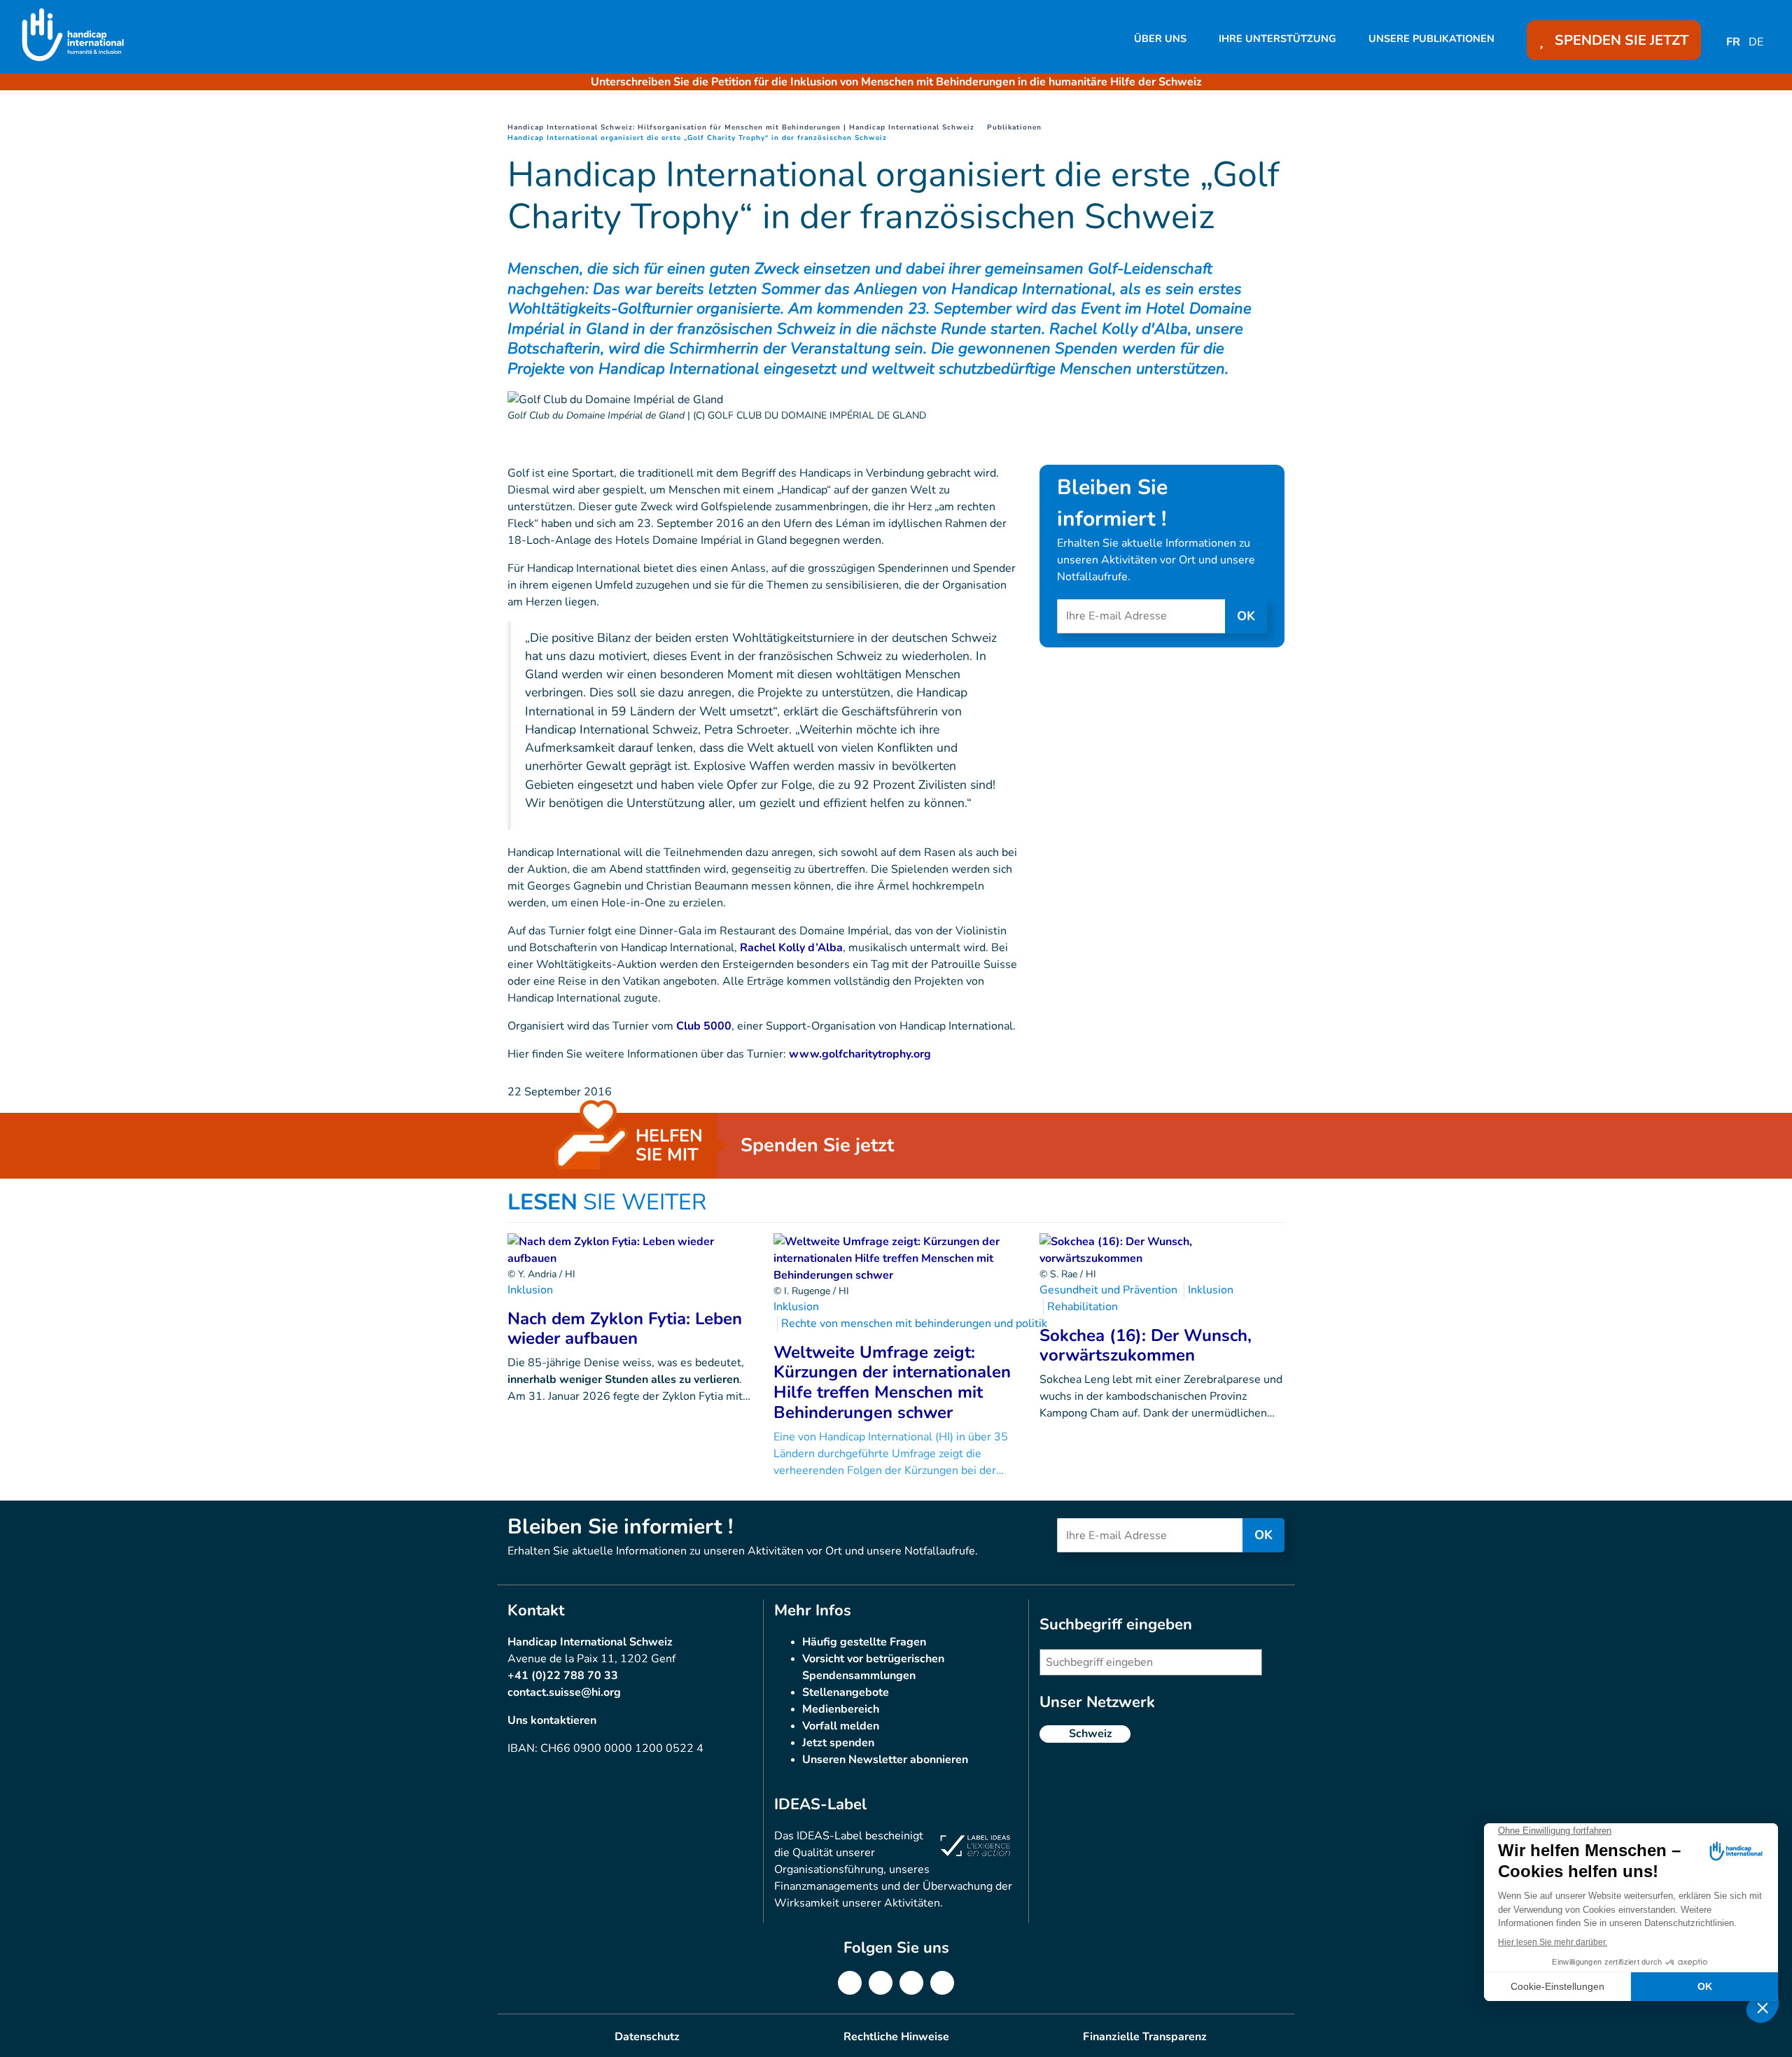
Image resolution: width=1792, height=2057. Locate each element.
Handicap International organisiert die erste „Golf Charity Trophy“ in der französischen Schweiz (697, 138)
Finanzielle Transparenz (1145, 2037)
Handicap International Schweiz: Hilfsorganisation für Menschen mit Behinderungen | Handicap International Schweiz (741, 127)
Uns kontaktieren (552, 1720)
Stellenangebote (846, 1692)
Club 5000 (704, 1026)
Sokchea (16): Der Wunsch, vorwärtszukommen (1146, 1346)
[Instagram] (911, 1983)
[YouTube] (942, 1983)
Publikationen (1014, 127)
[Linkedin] (881, 1983)
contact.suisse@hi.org (564, 1692)
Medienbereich (841, 1709)
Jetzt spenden (838, 1743)
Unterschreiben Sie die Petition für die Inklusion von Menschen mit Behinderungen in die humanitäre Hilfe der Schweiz (896, 82)
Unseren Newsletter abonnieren (885, 1760)
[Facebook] (850, 1983)
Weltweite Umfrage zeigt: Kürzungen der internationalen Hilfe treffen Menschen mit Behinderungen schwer (892, 1382)
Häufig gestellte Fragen (864, 1642)
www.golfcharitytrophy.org (860, 1054)
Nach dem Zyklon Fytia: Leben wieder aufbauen (625, 1329)
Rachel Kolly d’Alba (791, 948)
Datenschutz (647, 2037)
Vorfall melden (841, 1726)
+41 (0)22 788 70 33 (563, 1676)
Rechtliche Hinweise (896, 2037)
